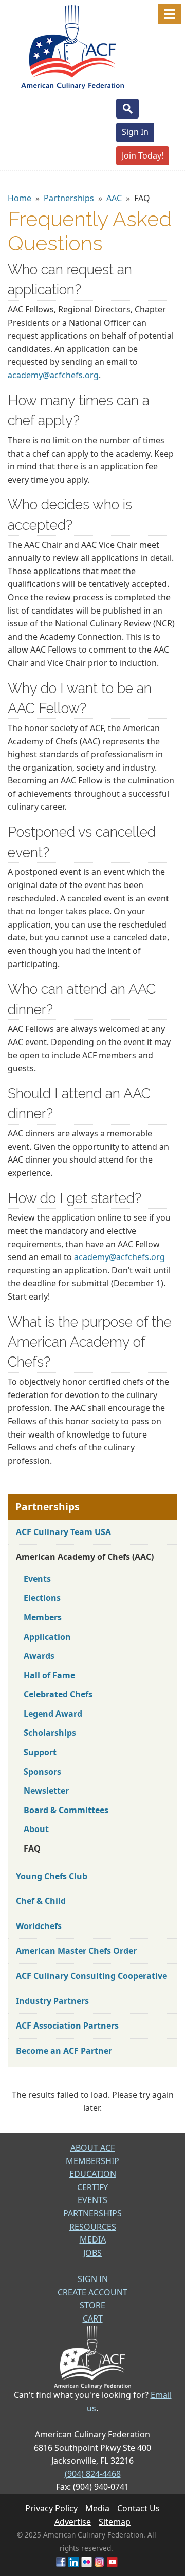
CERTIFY (92, 2187)
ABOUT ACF (92, 2148)
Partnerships (69, 198)
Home (20, 198)
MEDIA (93, 2239)
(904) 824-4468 (93, 2474)
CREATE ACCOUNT (92, 2292)
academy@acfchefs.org (53, 375)
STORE (92, 2305)
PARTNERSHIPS (92, 2213)
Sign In (135, 132)
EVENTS (92, 2200)
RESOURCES (93, 2227)
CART (93, 2318)
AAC (114, 198)
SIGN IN (93, 2279)
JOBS (92, 2253)
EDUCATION (93, 2174)
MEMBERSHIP (92, 2161)
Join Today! (143, 155)
